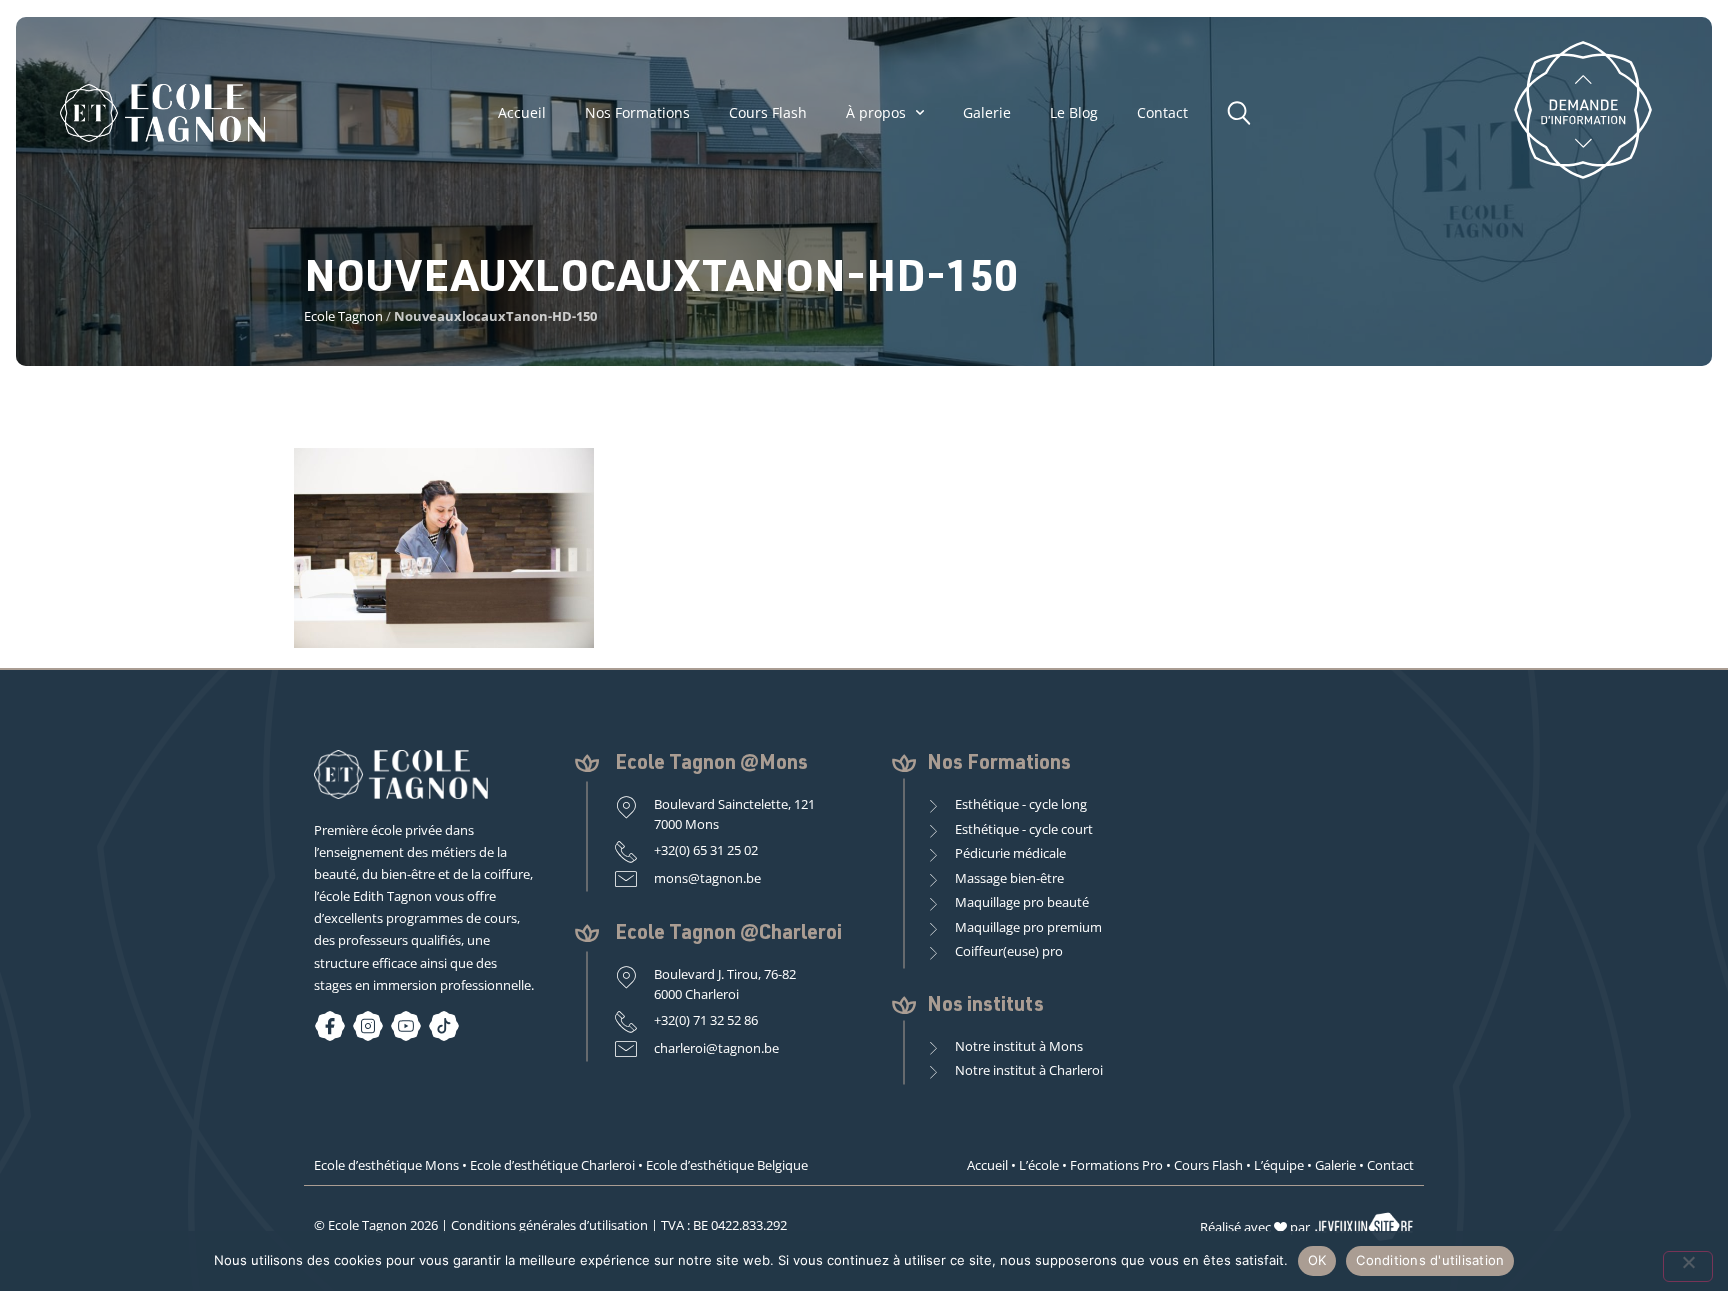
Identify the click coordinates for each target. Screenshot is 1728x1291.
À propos (876, 113)
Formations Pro (1116, 1165)
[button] (1244, 110)
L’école (1039, 1165)
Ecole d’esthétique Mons (386, 1165)
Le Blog (1074, 113)
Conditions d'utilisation (1430, 1260)
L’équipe (1279, 1165)
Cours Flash (768, 113)
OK (1317, 1260)
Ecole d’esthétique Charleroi (552, 1165)
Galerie (987, 113)
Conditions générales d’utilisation (549, 1225)
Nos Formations (637, 113)
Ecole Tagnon (343, 316)
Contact (1162, 113)
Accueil (522, 113)
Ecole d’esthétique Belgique (727, 1165)
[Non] (1688, 1266)
